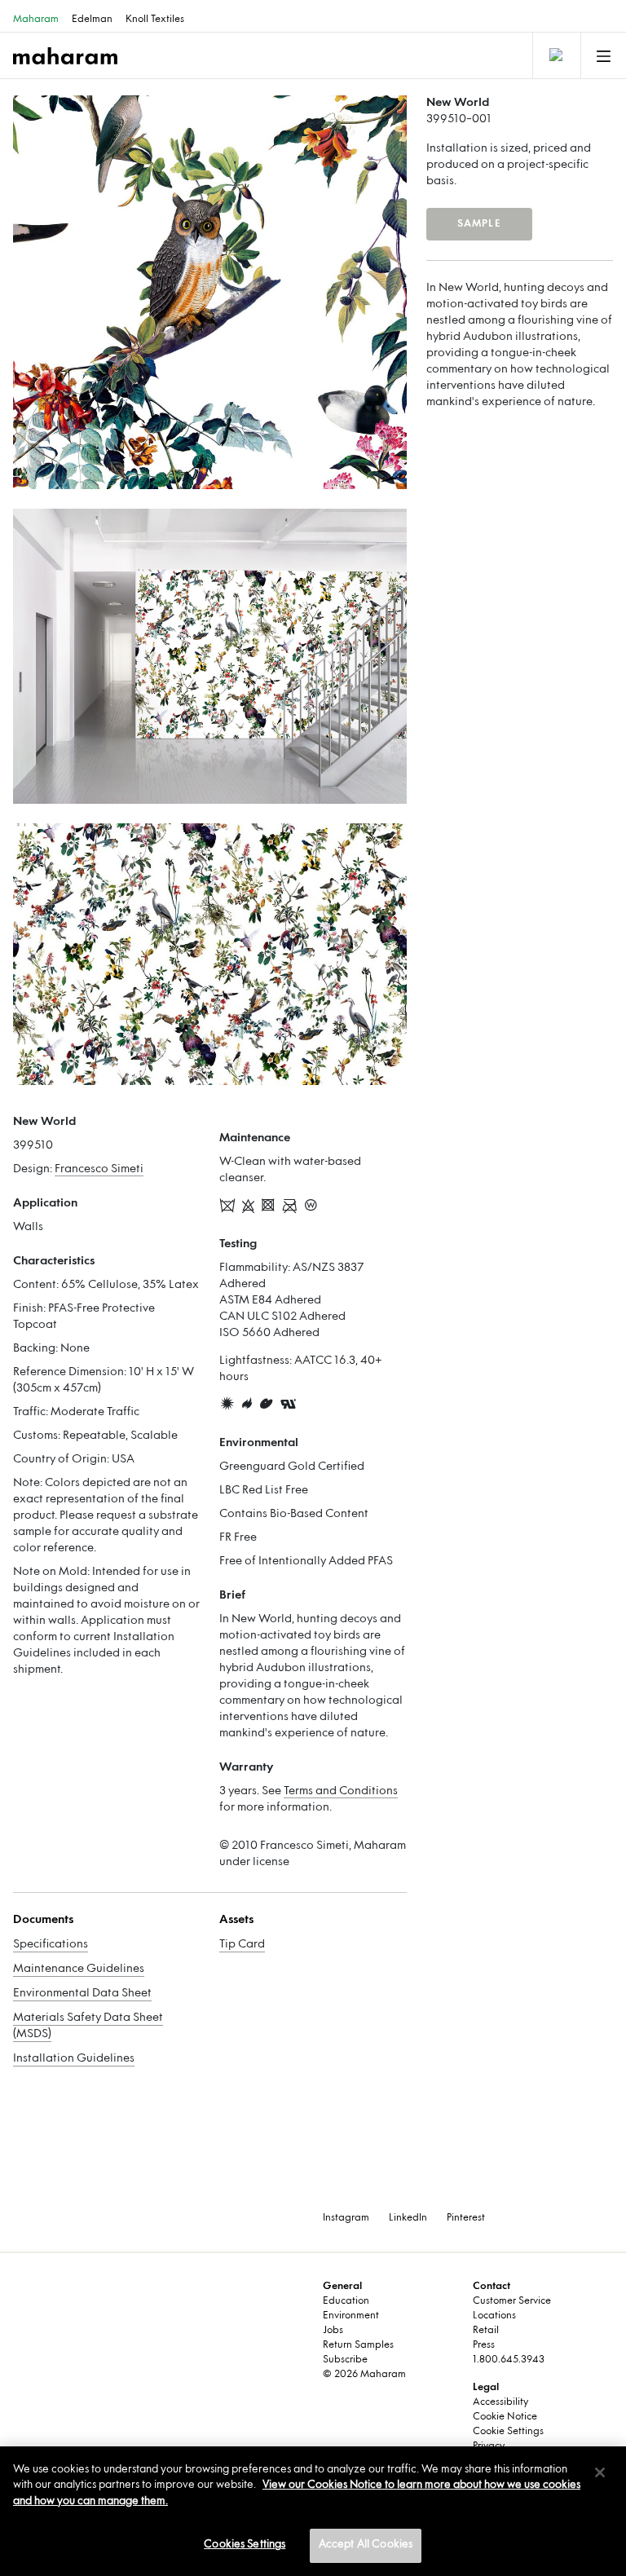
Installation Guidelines (74, 2059)
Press (484, 2345)
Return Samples (358, 2345)
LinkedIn (408, 2218)
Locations (494, 2316)
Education (346, 2301)
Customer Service (512, 2301)
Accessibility (500, 2402)
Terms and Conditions (341, 1791)
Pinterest (466, 2218)
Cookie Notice (505, 2417)
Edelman (92, 20)
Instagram (346, 2218)
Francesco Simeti (99, 1169)
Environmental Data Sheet (82, 1994)
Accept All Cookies (366, 2545)
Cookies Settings (245, 2545)
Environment (351, 2316)
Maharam (36, 20)
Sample (479, 224)
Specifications (51, 1945)
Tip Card (242, 1945)
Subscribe (345, 2360)
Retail (486, 2331)
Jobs (333, 2331)
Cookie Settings (508, 2432)
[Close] (600, 2472)
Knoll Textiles (155, 20)
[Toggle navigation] (555, 55)
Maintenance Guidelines (79, 1969)
